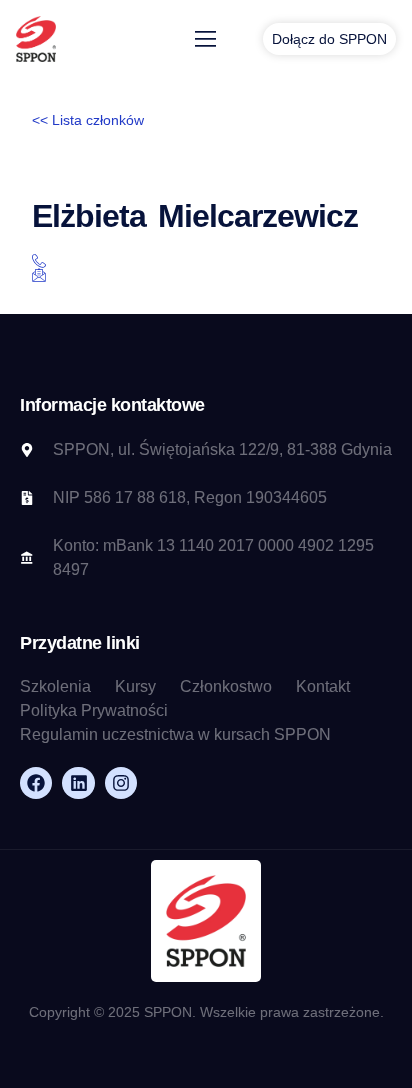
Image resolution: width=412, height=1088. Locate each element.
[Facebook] (36, 783)
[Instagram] (121, 783)
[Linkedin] (78, 783)
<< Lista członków (88, 120)
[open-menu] (206, 39)
